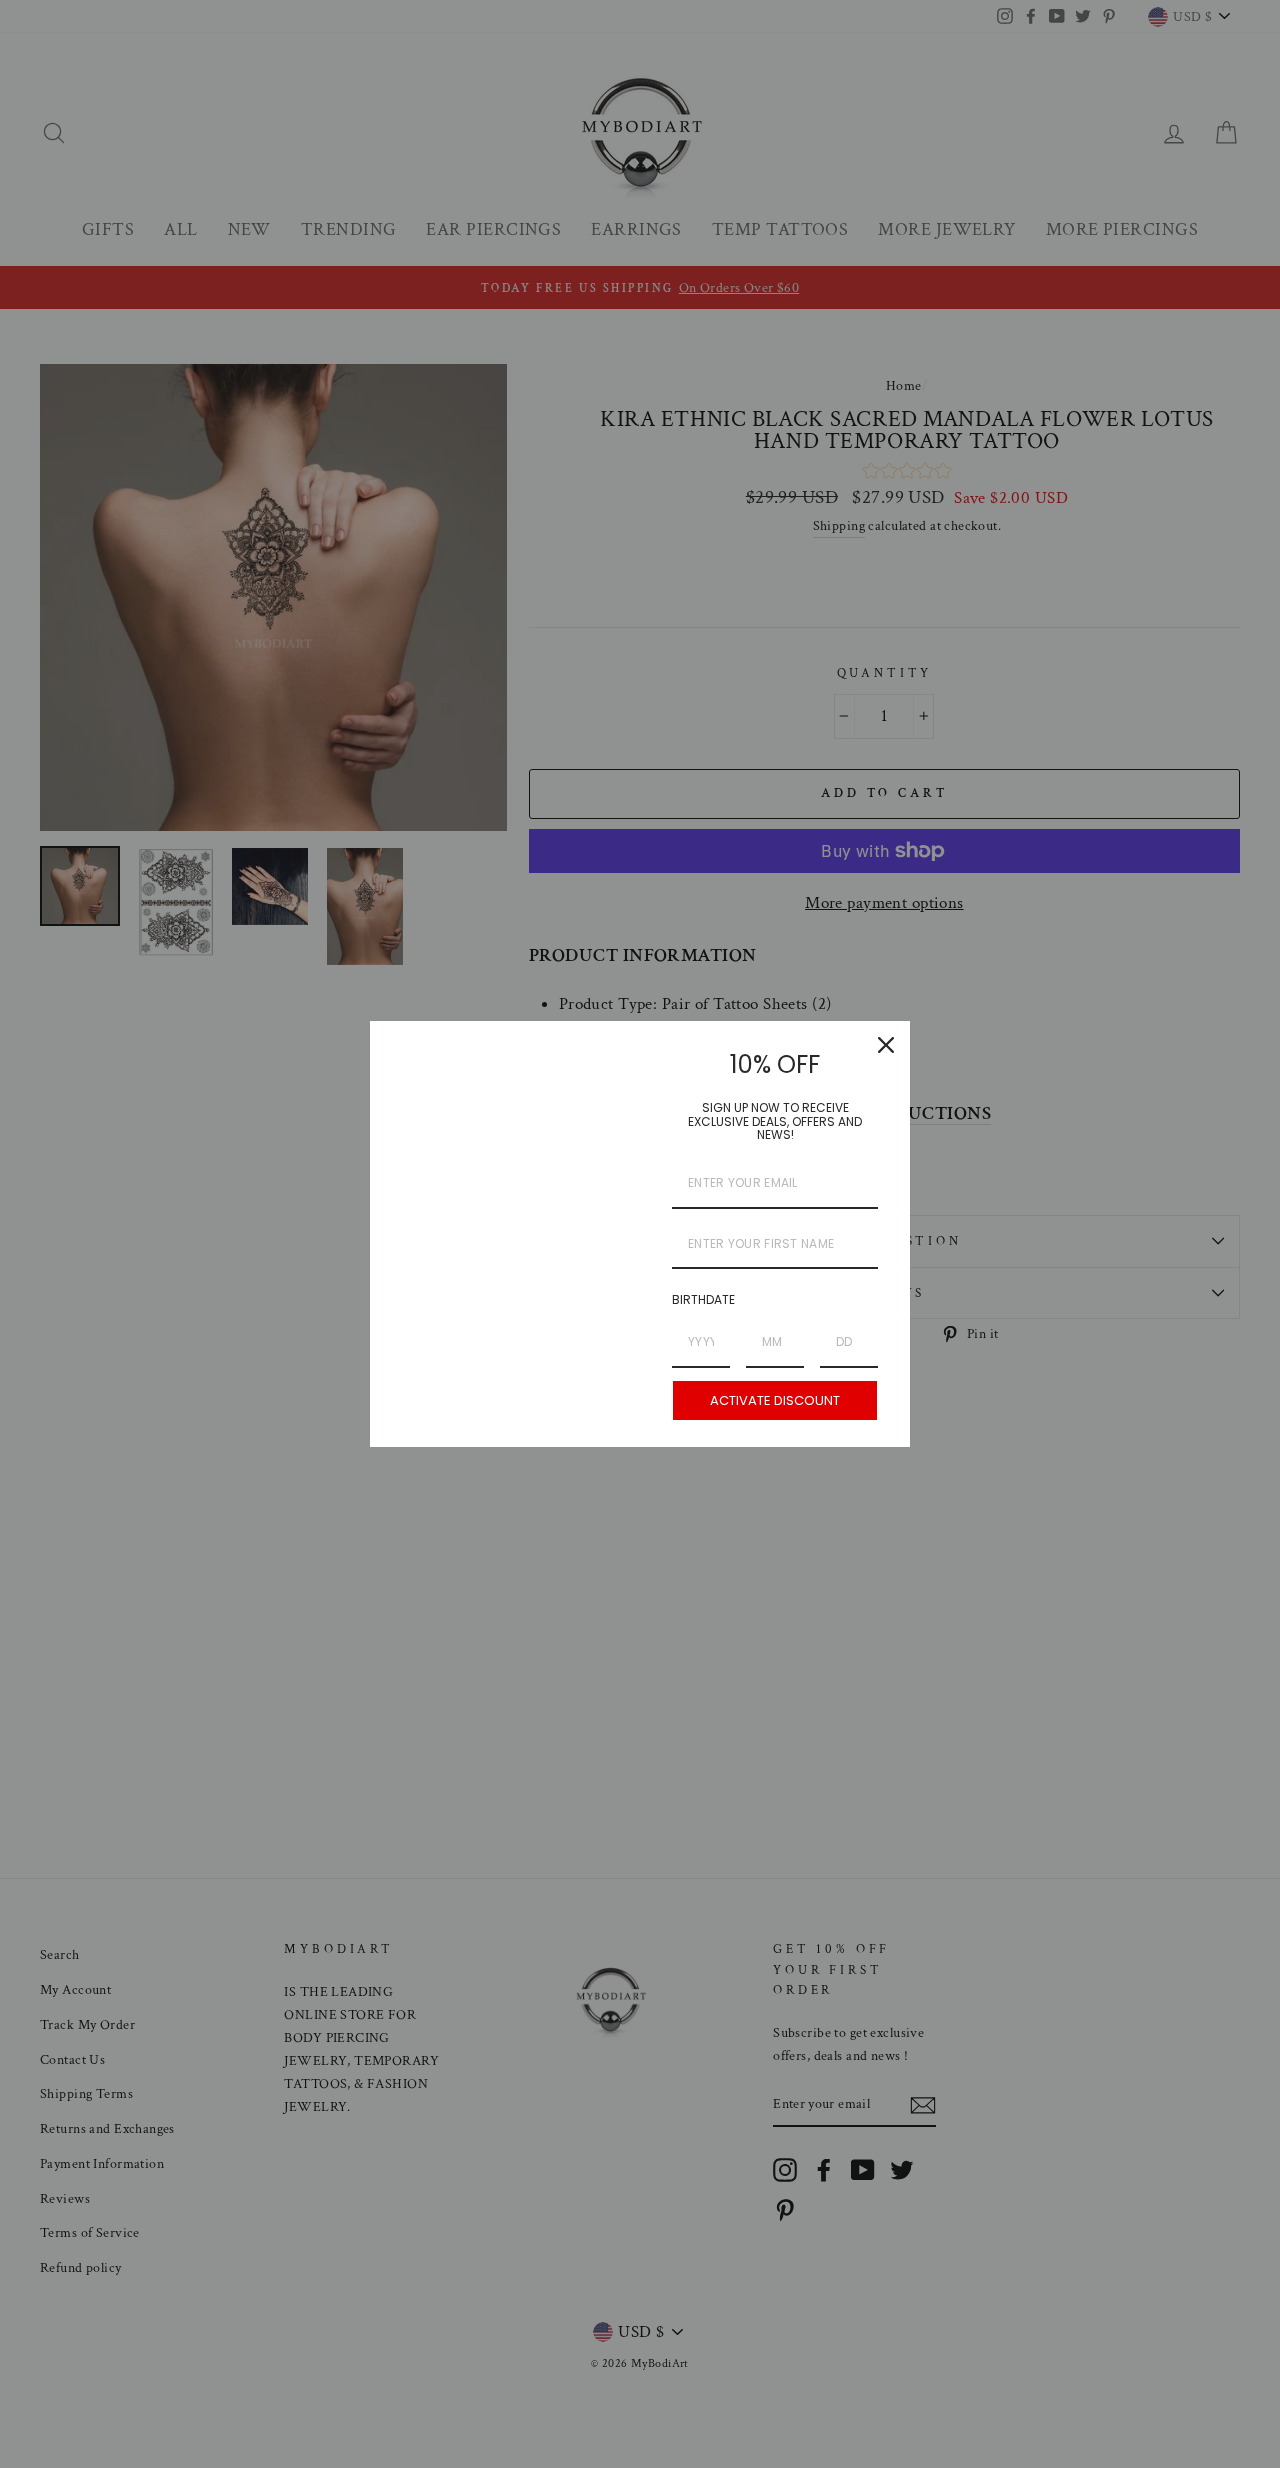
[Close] (886, 1045)
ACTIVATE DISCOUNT (775, 1400)
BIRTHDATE (703, 1299)
